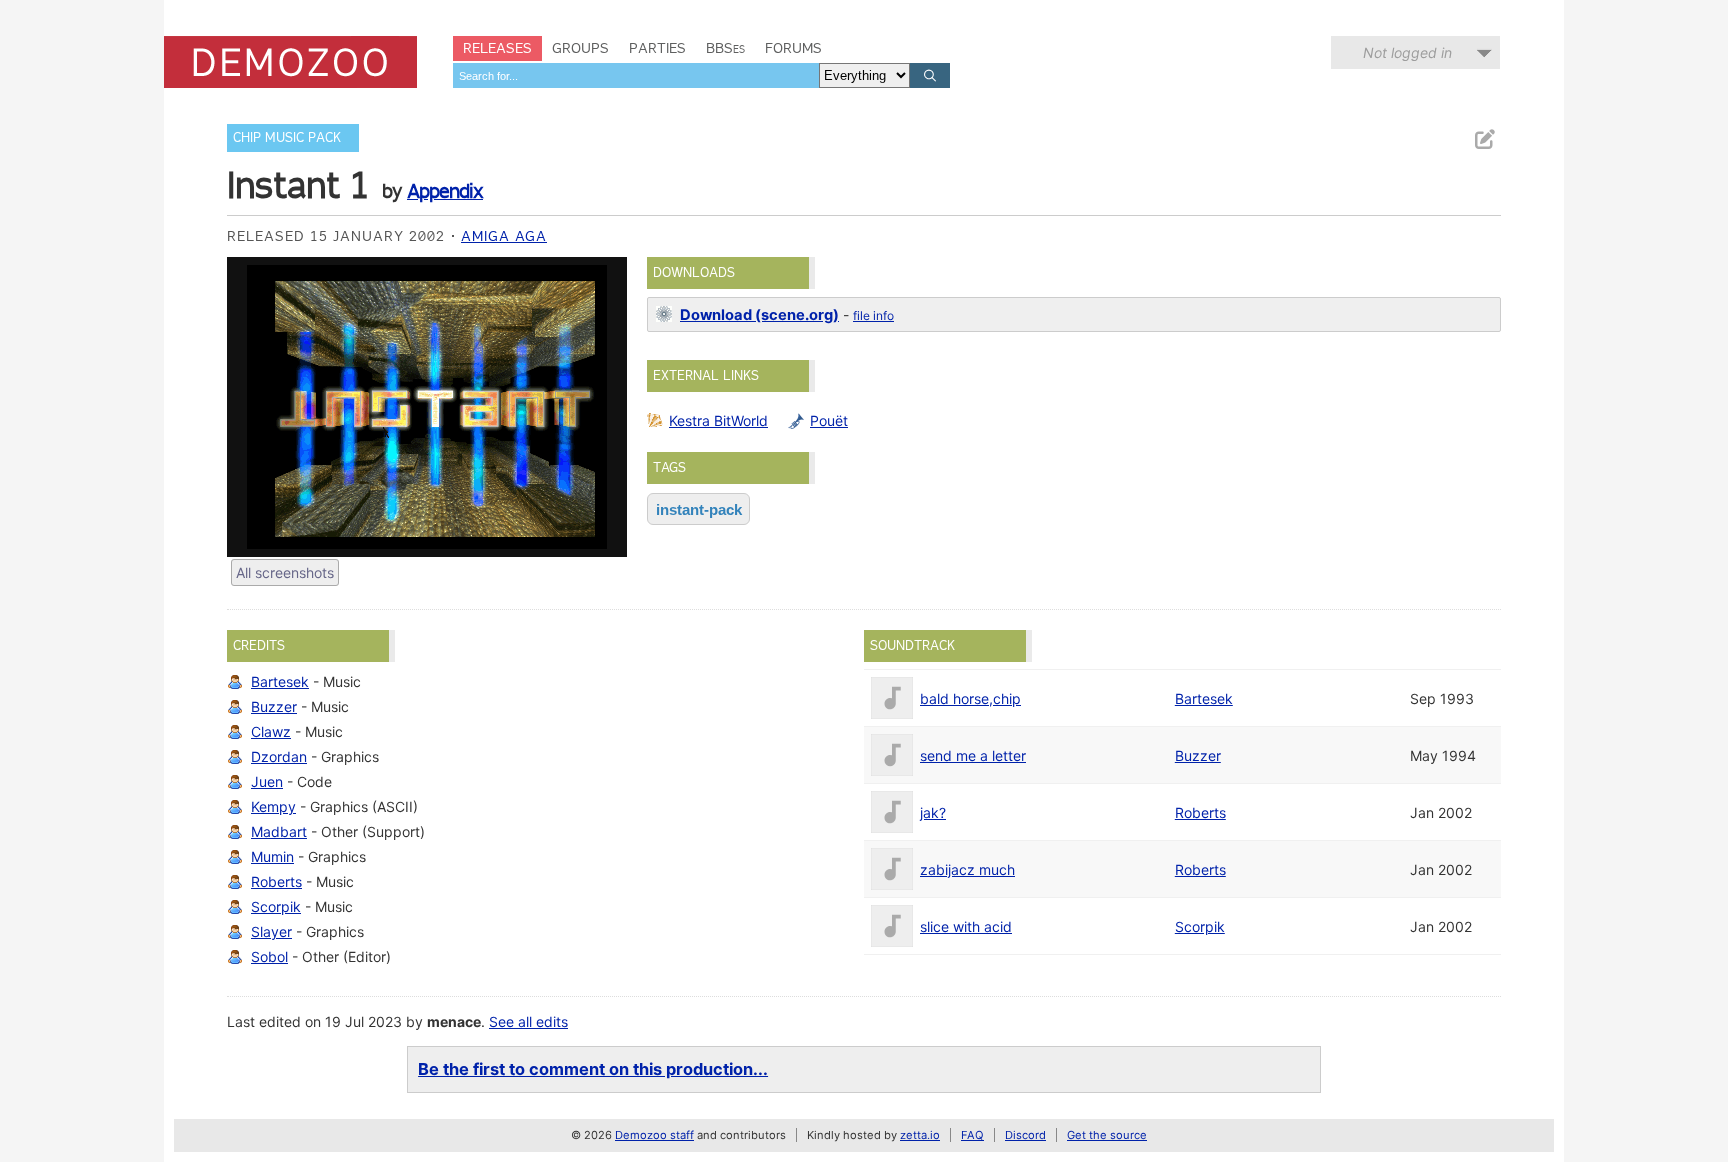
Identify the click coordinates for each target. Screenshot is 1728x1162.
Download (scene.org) (759, 315)
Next (602, 407)
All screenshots (285, 572)
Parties (657, 48)
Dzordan (279, 756)
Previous (252, 407)
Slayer (271, 931)
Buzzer (274, 706)
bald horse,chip (970, 698)
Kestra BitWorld (718, 420)
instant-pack (699, 509)
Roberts (276, 881)
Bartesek (280, 681)
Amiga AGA (504, 236)
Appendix (445, 191)
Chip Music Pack (287, 137)
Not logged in (1407, 52)
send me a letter (973, 755)
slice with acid (966, 926)
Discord (1025, 1135)
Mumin (272, 856)
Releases (497, 48)
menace (454, 1021)
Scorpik (276, 906)
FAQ (972, 1135)
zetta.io (920, 1135)
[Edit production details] (1484, 139)
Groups (580, 48)
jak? (933, 812)
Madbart (279, 831)
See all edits (528, 1021)
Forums (793, 48)
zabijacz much (967, 869)
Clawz (271, 731)
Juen (267, 781)
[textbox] (636, 75)
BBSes (725, 48)
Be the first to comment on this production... (593, 1069)
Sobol (269, 956)
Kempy (273, 806)
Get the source (1107, 1135)
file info (873, 315)
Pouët (829, 420)
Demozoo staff (654, 1135)
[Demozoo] (290, 62)
